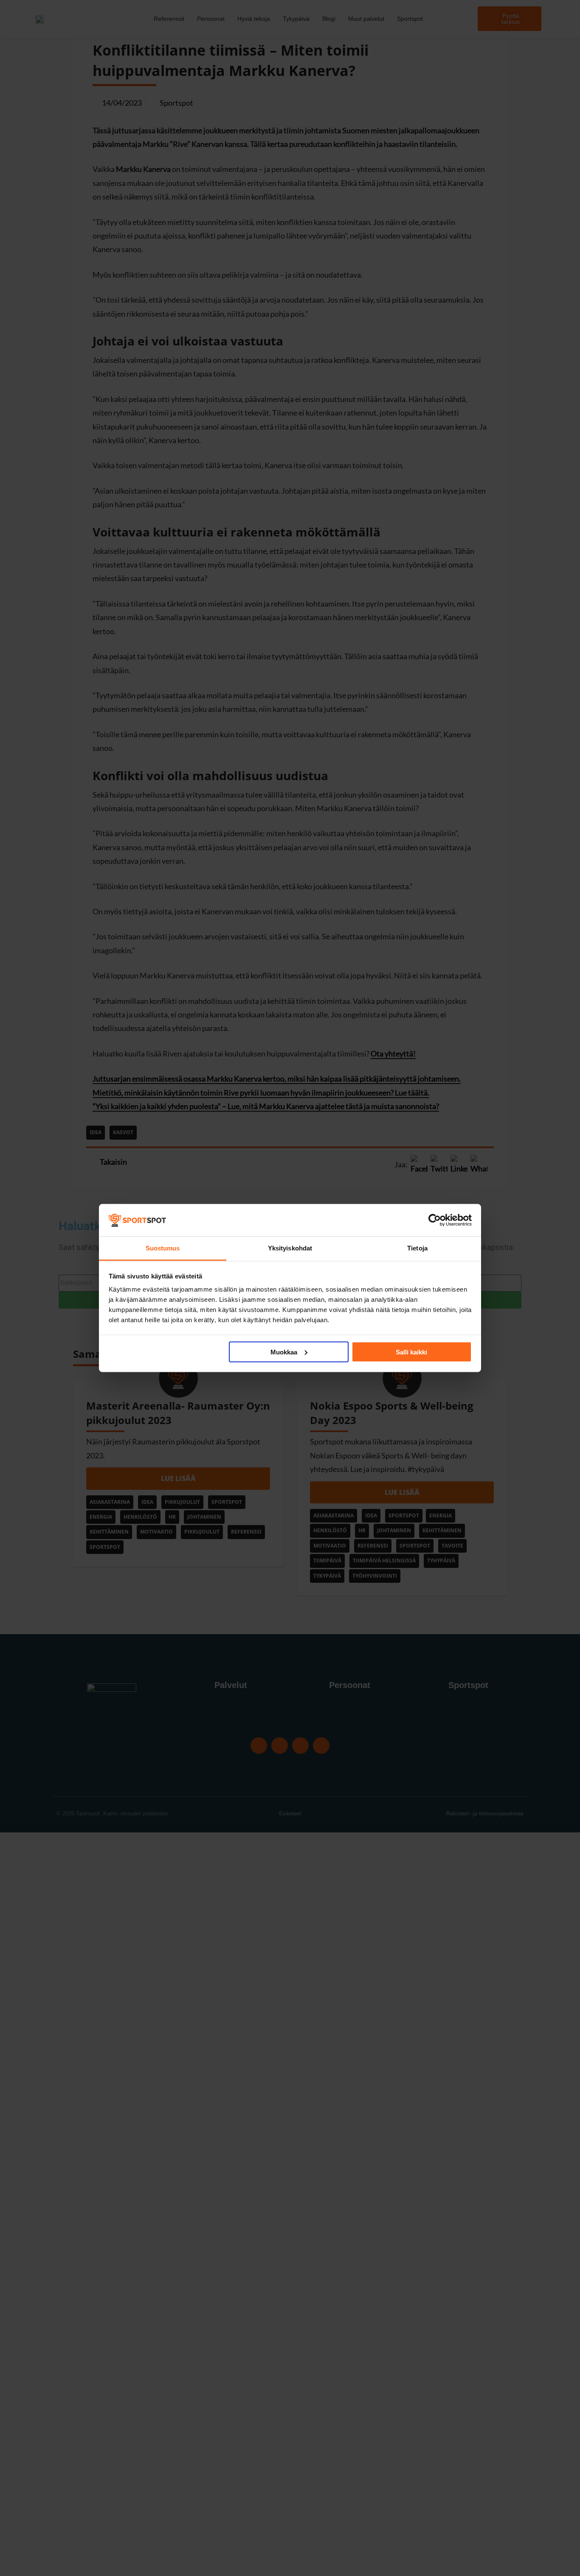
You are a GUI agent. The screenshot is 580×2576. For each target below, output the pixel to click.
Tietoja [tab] (417, 1248)
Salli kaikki (411, 1352)
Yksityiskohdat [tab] (290, 1248)
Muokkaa (284, 1352)
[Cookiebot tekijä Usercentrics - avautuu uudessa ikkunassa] (435, 1220)
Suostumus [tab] (163, 1248)
